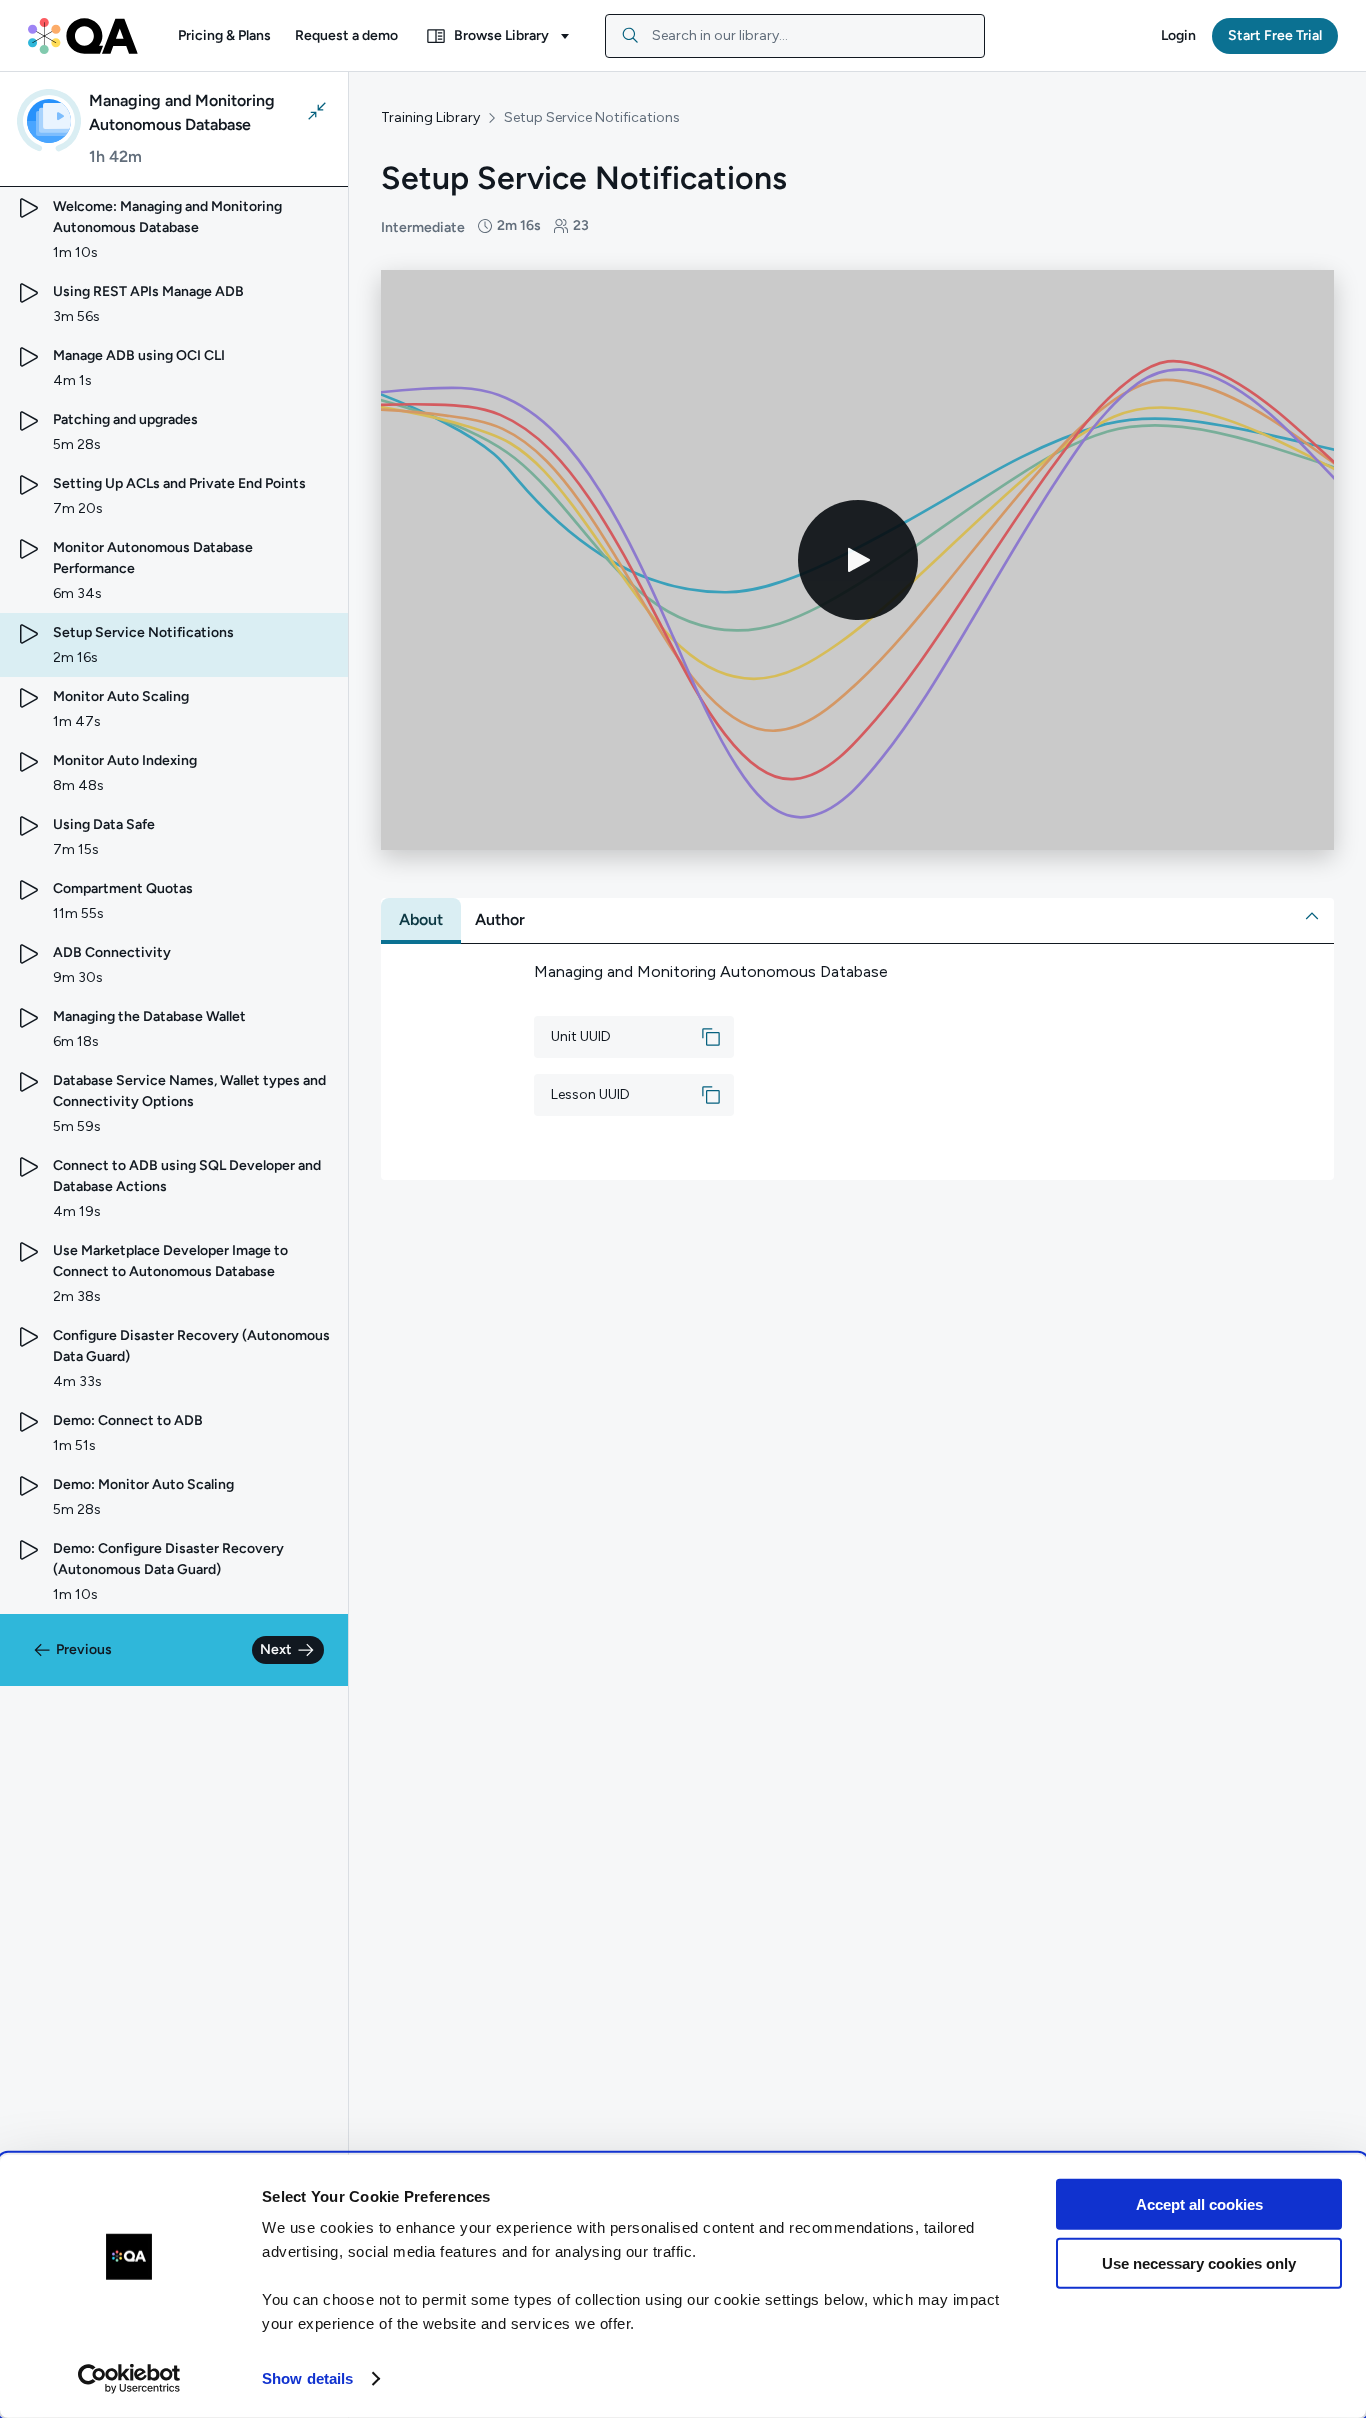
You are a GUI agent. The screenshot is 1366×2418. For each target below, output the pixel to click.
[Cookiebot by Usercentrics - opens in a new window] (129, 2379)
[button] (224, 36)
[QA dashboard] (83, 36)
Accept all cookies (1199, 2204)
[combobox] (795, 36)
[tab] (421, 920)
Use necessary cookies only (1199, 2262)
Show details (307, 2378)
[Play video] (858, 560)
